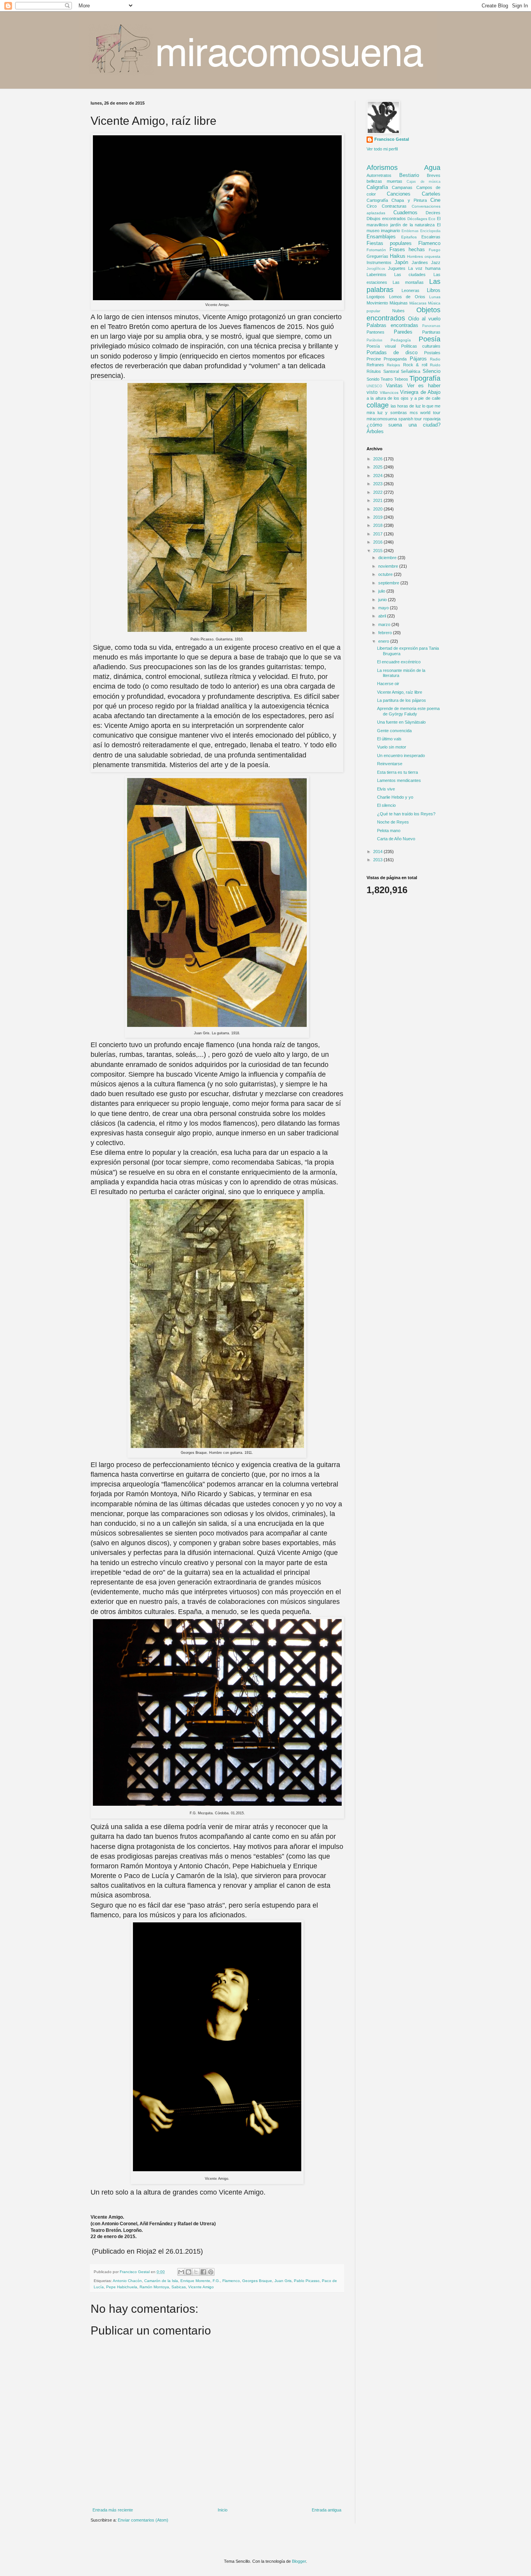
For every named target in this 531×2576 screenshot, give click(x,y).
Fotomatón (376, 250)
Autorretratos (379, 175)
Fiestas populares (389, 243)
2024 (378, 476)
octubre (386, 574)
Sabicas (179, 2287)
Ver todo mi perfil (382, 149)
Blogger (299, 2561)
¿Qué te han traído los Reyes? (406, 814)
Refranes (375, 365)
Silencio (431, 371)
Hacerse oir (388, 684)
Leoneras (410, 290)
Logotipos (376, 297)
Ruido (435, 365)
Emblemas (410, 231)
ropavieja (432, 419)
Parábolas (375, 340)
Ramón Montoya (154, 2287)
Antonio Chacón (127, 2281)
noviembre (389, 566)
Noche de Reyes (393, 822)
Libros (434, 290)
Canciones (399, 194)
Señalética (410, 371)
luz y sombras (392, 413)
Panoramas (431, 326)
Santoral (391, 371)
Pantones (376, 332)
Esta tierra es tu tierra (397, 772)
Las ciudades (410, 275)
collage (378, 405)
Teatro (387, 379)
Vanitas (394, 386)
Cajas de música (424, 182)
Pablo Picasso (307, 2281)
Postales (432, 353)
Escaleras (431, 237)
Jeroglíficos (376, 269)
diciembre (388, 558)
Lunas (435, 297)
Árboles (375, 431)
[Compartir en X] (196, 2272)
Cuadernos (405, 212)
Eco (432, 219)
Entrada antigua (327, 2510)
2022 (378, 492)
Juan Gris (283, 2281)
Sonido (373, 379)
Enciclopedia (430, 231)
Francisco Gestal (392, 139)
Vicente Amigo (201, 2287)
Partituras (431, 332)
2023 (378, 484)
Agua (432, 168)
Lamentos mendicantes (399, 780)
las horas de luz (406, 406)
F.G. (216, 2281)
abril (383, 616)
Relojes (393, 365)
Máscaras (418, 303)
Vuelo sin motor (392, 747)
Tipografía (425, 378)
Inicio (223, 2510)
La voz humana (424, 268)
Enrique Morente (195, 2281)
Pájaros (418, 359)
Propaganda (395, 359)
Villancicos (389, 393)
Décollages (417, 219)
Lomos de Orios (407, 297)
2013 (378, 860)
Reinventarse (390, 764)
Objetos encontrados (403, 314)
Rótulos (374, 371)
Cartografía (377, 200)
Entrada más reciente (113, 2510)
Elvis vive (386, 789)
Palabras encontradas (392, 325)
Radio (435, 359)
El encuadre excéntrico (399, 662)
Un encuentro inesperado (401, 755)
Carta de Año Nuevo (396, 839)
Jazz (436, 262)
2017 (378, 534)
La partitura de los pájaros (402, 700)
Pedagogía (401, 340)
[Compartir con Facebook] (203, 2272)
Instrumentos (379, 262)
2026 (378, 459)
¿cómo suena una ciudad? (403, 425)
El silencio (386, 805)
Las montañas (408, 282)
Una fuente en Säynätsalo (401, 722)
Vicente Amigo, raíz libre (400, 692)
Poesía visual (381, 346)
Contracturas (394, 206)
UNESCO (374, 386)
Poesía (430, 339)
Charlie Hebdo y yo (395, 797)
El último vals (389, 739)
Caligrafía (377, 187)
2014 (378, 852)
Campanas (402, 187)
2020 (378, 509)
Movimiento (377, 303)
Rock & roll (415, 365)
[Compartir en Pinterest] (211, 2272)
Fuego (435, 250)
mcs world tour (425, 413)
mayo (384, 608)
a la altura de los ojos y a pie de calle (403, 398)
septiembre (389, 583)
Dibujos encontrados (386, 219)
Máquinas (399, 303)
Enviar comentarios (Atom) (143, 2520)
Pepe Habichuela (122, 2287)
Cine (435, 200)
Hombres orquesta (424, 256)
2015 (378, 551)
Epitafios (409, 237)
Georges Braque (257, 2281)
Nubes (398, 311)
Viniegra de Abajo (420, 392)
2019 (378, 517)
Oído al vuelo (424, 319)
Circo (372, 206)
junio (383, 600)
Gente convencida (394, 731)
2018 (378, 525)
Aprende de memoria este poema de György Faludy (408, 711)
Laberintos (376, 275)
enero (384, 641)
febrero (386, 633)
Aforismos (382, 168)
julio (382, 591)
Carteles (431, 194)
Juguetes (397, 268)
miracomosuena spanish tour (394, 419)
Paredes (403, 332)
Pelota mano (389, 831)
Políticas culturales (421, 346)
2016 (378, 542)
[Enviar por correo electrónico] (181, 2272)
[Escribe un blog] (189, 2272)
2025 (378, 467)
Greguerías (377, 256)
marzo (385, 624)
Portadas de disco (392, 352)
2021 (378, 500)
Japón (401, 262)
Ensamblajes (381, 237)
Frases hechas (407, 249)
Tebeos (401, 379)
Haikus (398, 256)
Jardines (420, 262)
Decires (433, 213)
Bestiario (409, 175)
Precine (374, 359)
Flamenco (231, 2281)
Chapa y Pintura (409, 200)
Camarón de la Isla (161, 2281)
